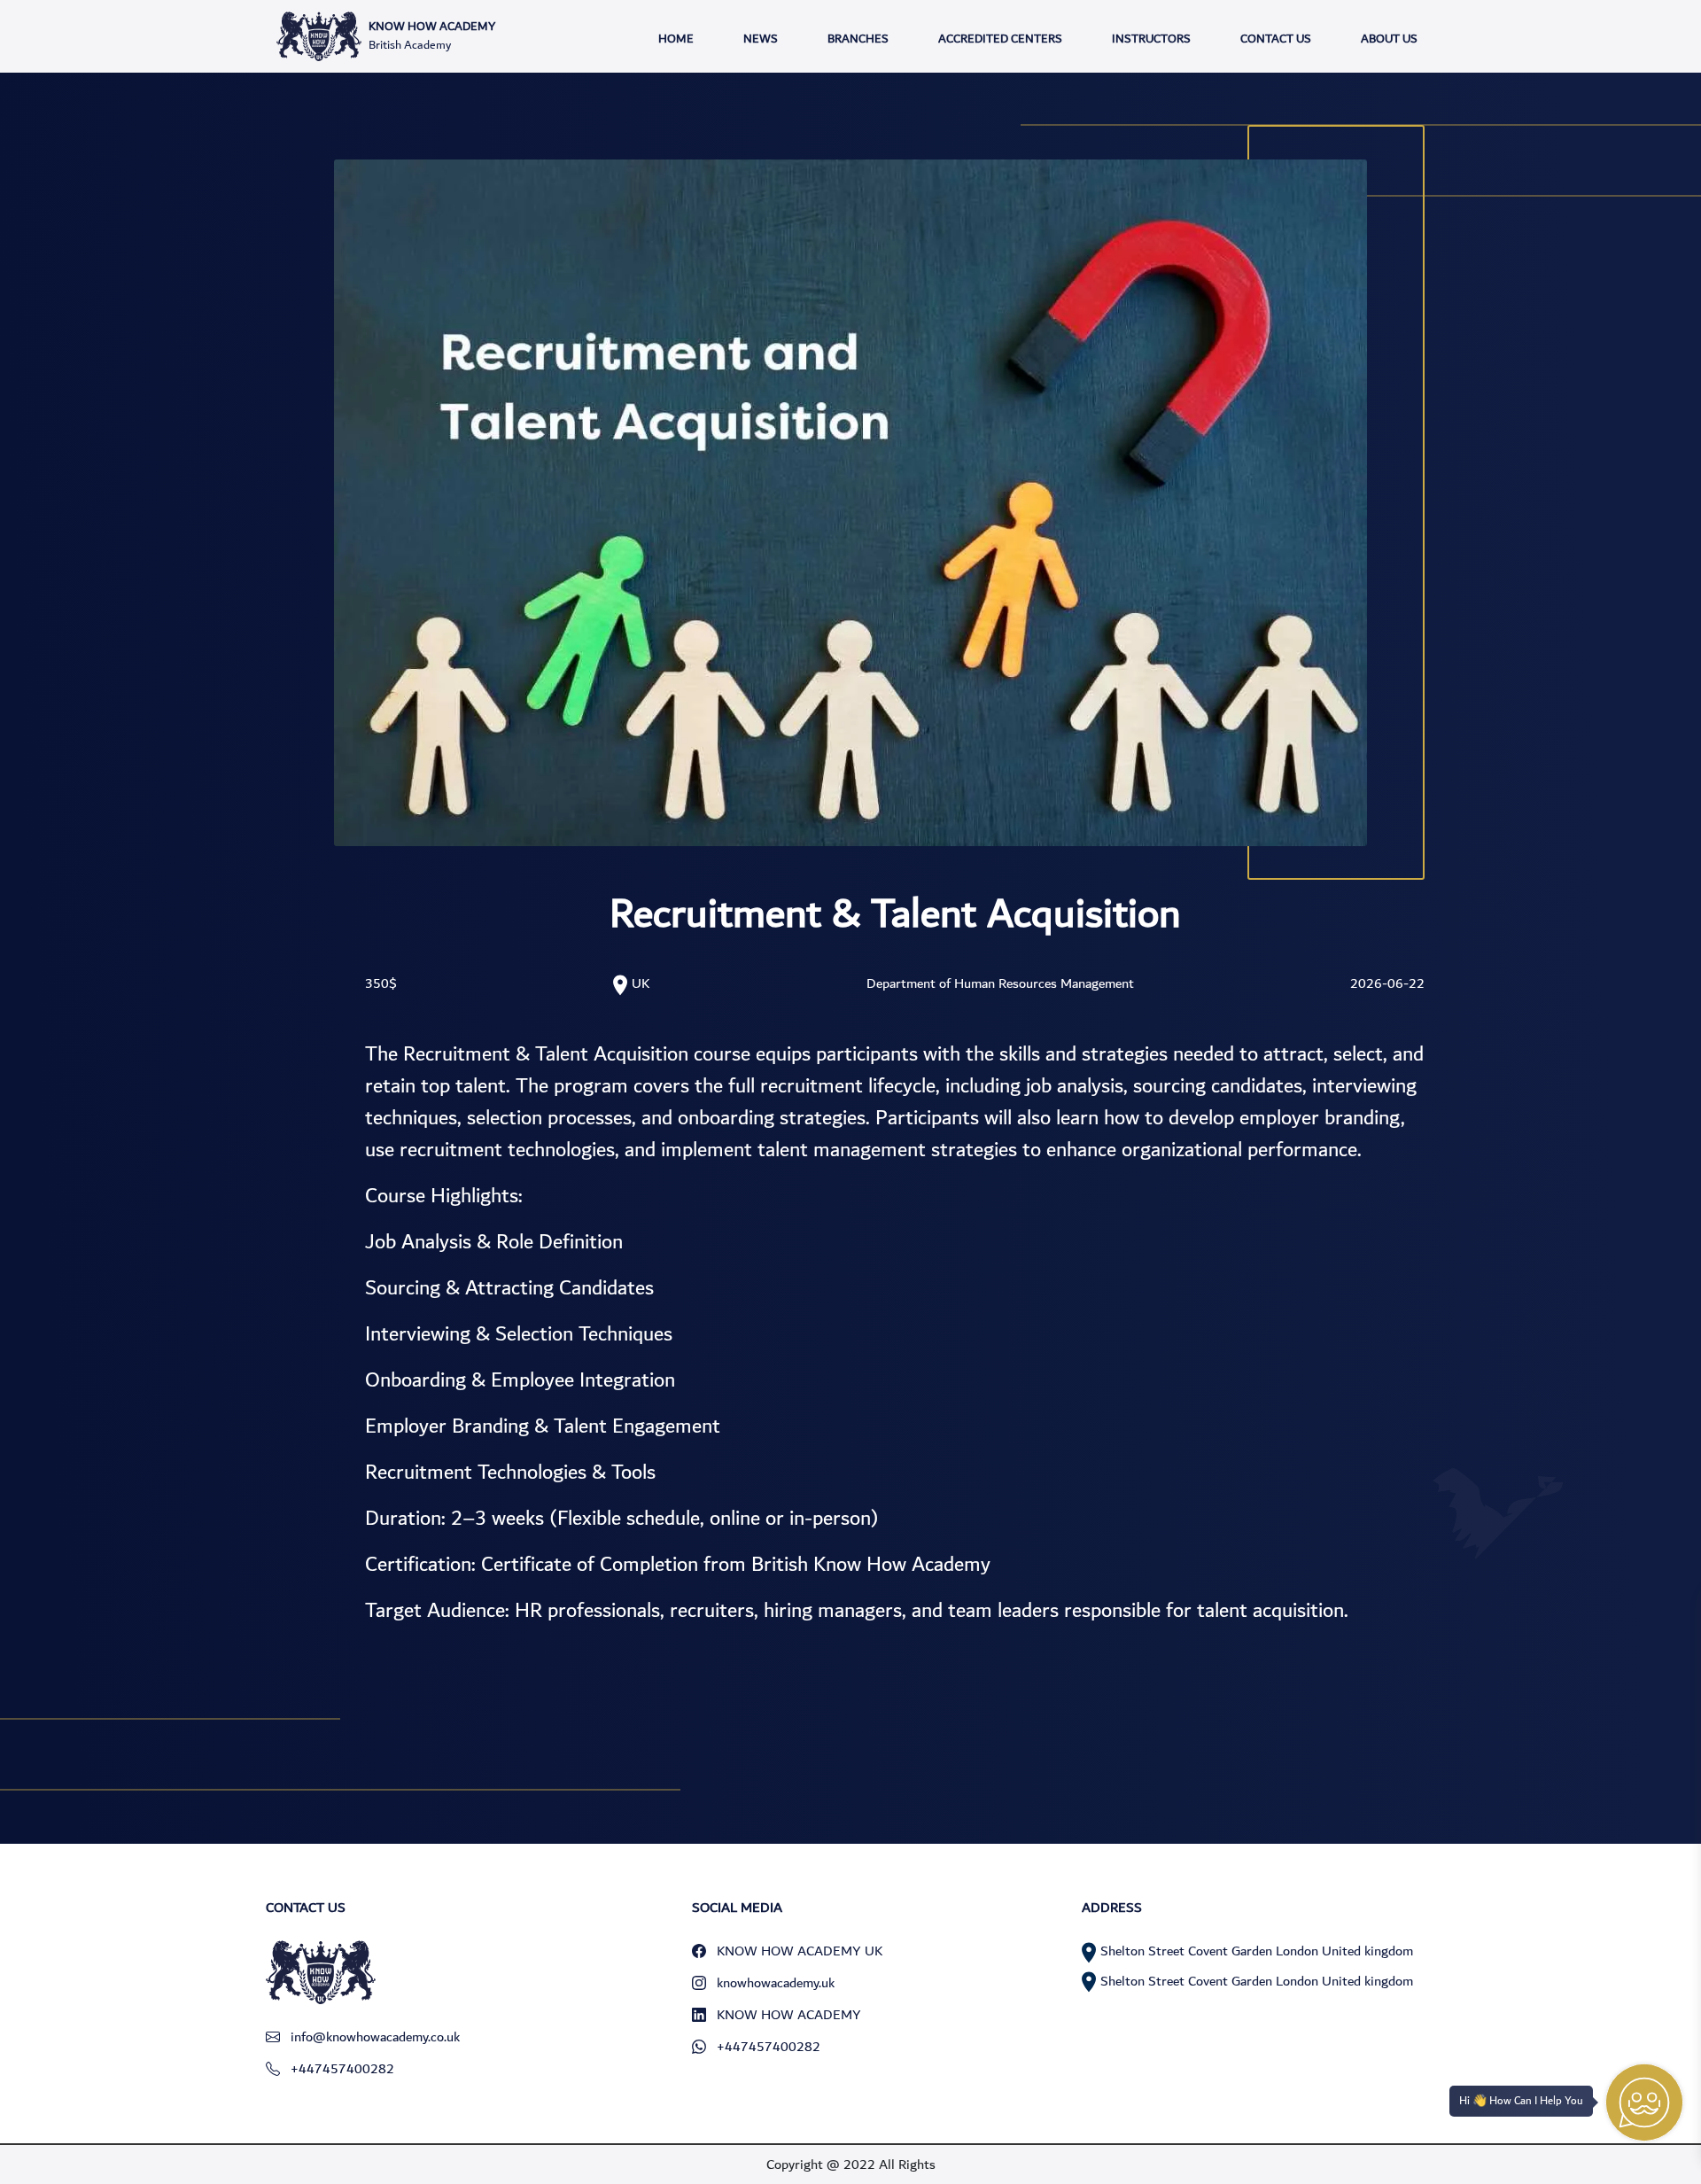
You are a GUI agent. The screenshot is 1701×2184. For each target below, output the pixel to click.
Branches (858, 39)
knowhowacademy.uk (776, 1983)
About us (1389, 39)
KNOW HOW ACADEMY (789, 2015)
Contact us (1276, 39)
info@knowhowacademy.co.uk (375, 2037)
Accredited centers (1000, 39)
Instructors (1151, 39)
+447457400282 (342, 2069)
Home (676, 39)
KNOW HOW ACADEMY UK (800, 1951)
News (761, 39)
